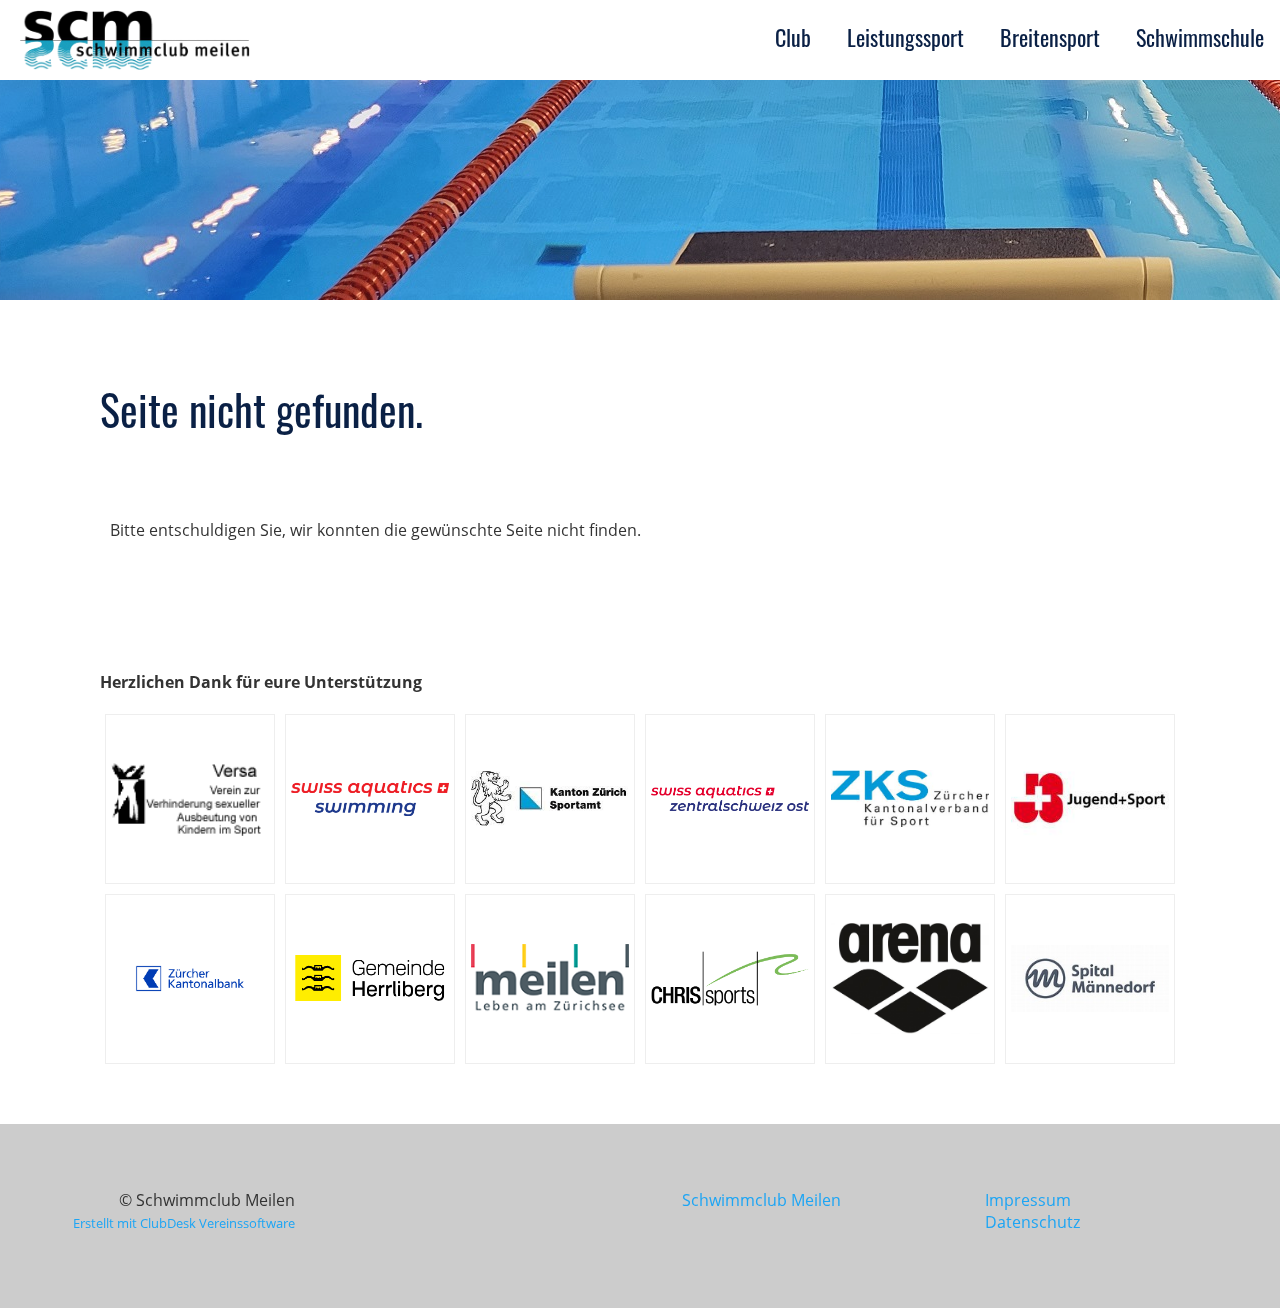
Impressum (1028, 1200)
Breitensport (1050, 37)
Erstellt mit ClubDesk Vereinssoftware (184, 1223)
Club (793, 37)
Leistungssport (905, 37)
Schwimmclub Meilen (757, 1200)
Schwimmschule (1200, 37)
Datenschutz (1032, 1222)
